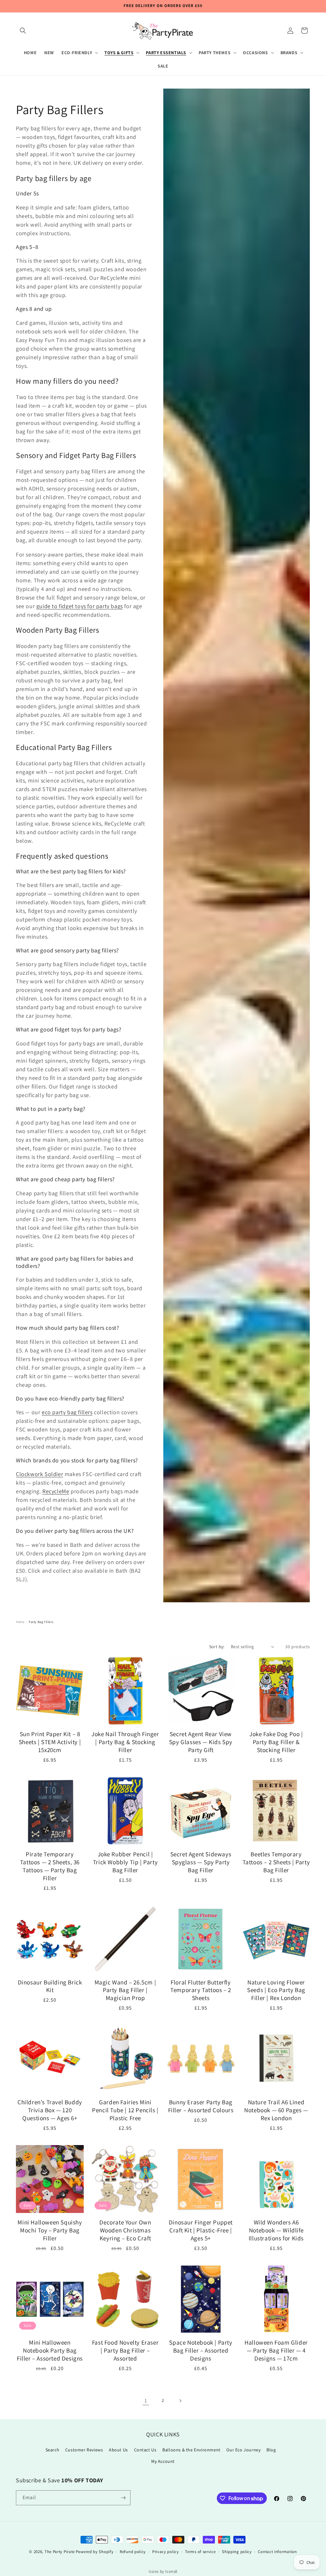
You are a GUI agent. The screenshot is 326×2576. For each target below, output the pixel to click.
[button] (23, 31)
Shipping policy (237, 2552)
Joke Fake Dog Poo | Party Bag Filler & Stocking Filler (276, 1742)
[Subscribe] (123, 2498)
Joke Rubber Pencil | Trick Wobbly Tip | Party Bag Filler (125, 1862)
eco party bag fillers (67, 1412)
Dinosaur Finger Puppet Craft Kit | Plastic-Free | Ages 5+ (201, 2230)
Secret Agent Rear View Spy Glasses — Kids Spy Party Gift (201, 1742)
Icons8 (171, 2571)
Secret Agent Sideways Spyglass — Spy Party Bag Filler (201, 1862)
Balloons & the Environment (191, 2450)
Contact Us (145, 2450)
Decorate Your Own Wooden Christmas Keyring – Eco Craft (125, 2230)
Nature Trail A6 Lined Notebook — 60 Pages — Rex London (276, 2110)
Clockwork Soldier (39, 1474)
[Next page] (180, 2401)
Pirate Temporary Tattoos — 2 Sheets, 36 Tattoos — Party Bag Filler (50, 1866)
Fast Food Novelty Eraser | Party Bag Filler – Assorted (125, 2350)
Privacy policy (166, 2552)
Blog (271, 2450)
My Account (163, 2461)
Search (53, 2450)
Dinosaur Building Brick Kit (50, 1986)
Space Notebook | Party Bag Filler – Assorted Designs (201, 2350)
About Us (118, 2450)
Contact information (277, 2552)
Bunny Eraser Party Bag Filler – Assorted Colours (201, 2106)
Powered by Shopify (95, 2552)
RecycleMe (56, 1491)
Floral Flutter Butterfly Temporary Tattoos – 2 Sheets (201, 1990)
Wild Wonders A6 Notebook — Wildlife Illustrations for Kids (276, 2230)
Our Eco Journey (243, 2450)
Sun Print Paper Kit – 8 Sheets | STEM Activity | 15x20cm (50, 1742)
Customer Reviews (84, 2450)
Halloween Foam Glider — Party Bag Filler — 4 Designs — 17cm (276, 2350)
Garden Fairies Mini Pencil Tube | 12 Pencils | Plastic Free (125, 2110)
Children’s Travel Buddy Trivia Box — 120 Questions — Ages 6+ (50, 2110)
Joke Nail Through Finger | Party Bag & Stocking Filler (125, 1742)
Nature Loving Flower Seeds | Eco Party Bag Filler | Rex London (276, 1990)
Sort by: (217, 1647)
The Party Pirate (60, 2552)
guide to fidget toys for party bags (80, 606)
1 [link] (146, 2401)
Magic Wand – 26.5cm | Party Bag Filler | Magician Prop (125, 1990)
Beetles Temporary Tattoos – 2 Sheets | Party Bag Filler (276, 1862)
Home (20, 1622)
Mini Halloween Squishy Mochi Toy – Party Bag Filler (50, 2230)
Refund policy (133, 2552)
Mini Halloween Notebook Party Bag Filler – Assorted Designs (50, 2350)
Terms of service (200, 2552)
